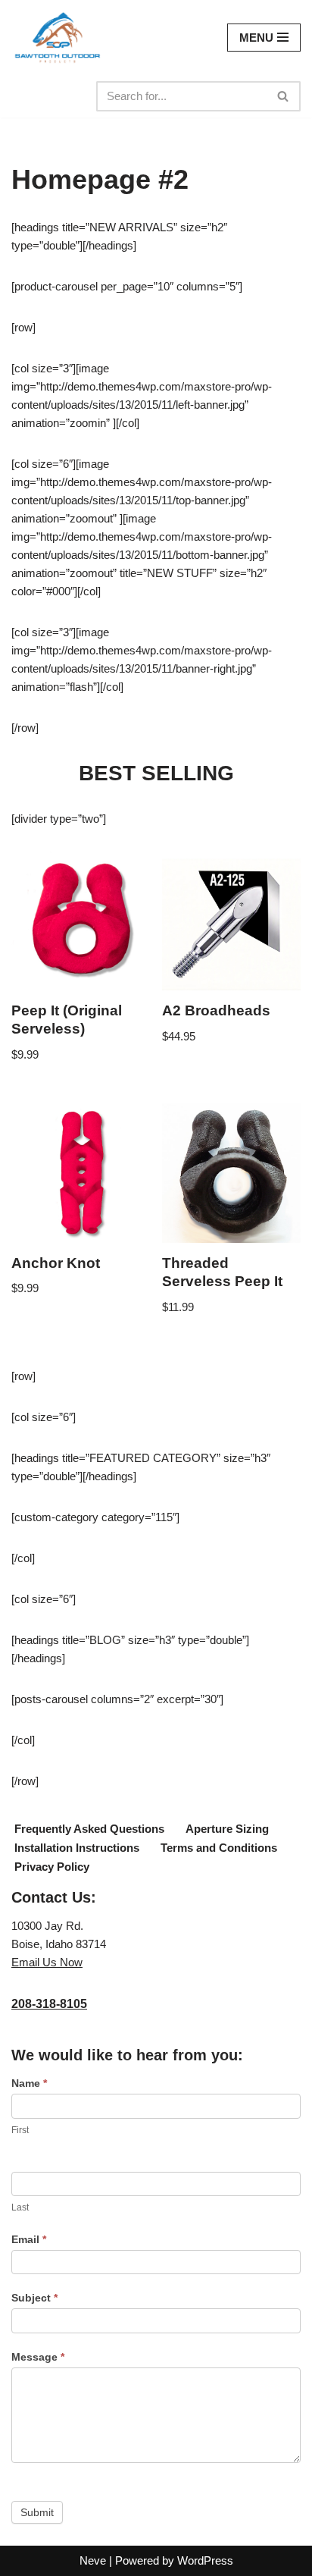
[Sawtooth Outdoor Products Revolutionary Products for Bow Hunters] (57, 38)
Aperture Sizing (227, 1829)
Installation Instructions (77, 1848)
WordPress (205, 2560)
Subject (34, 2298)
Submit (37, 2512)
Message (38, 2357)
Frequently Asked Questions (89, 1829)
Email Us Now (47, 1962)
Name (29, 2083)
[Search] (284, 96)
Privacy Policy (52, 1867)
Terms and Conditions (219, 1848)
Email (29, 2239)
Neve (93, 2560)
